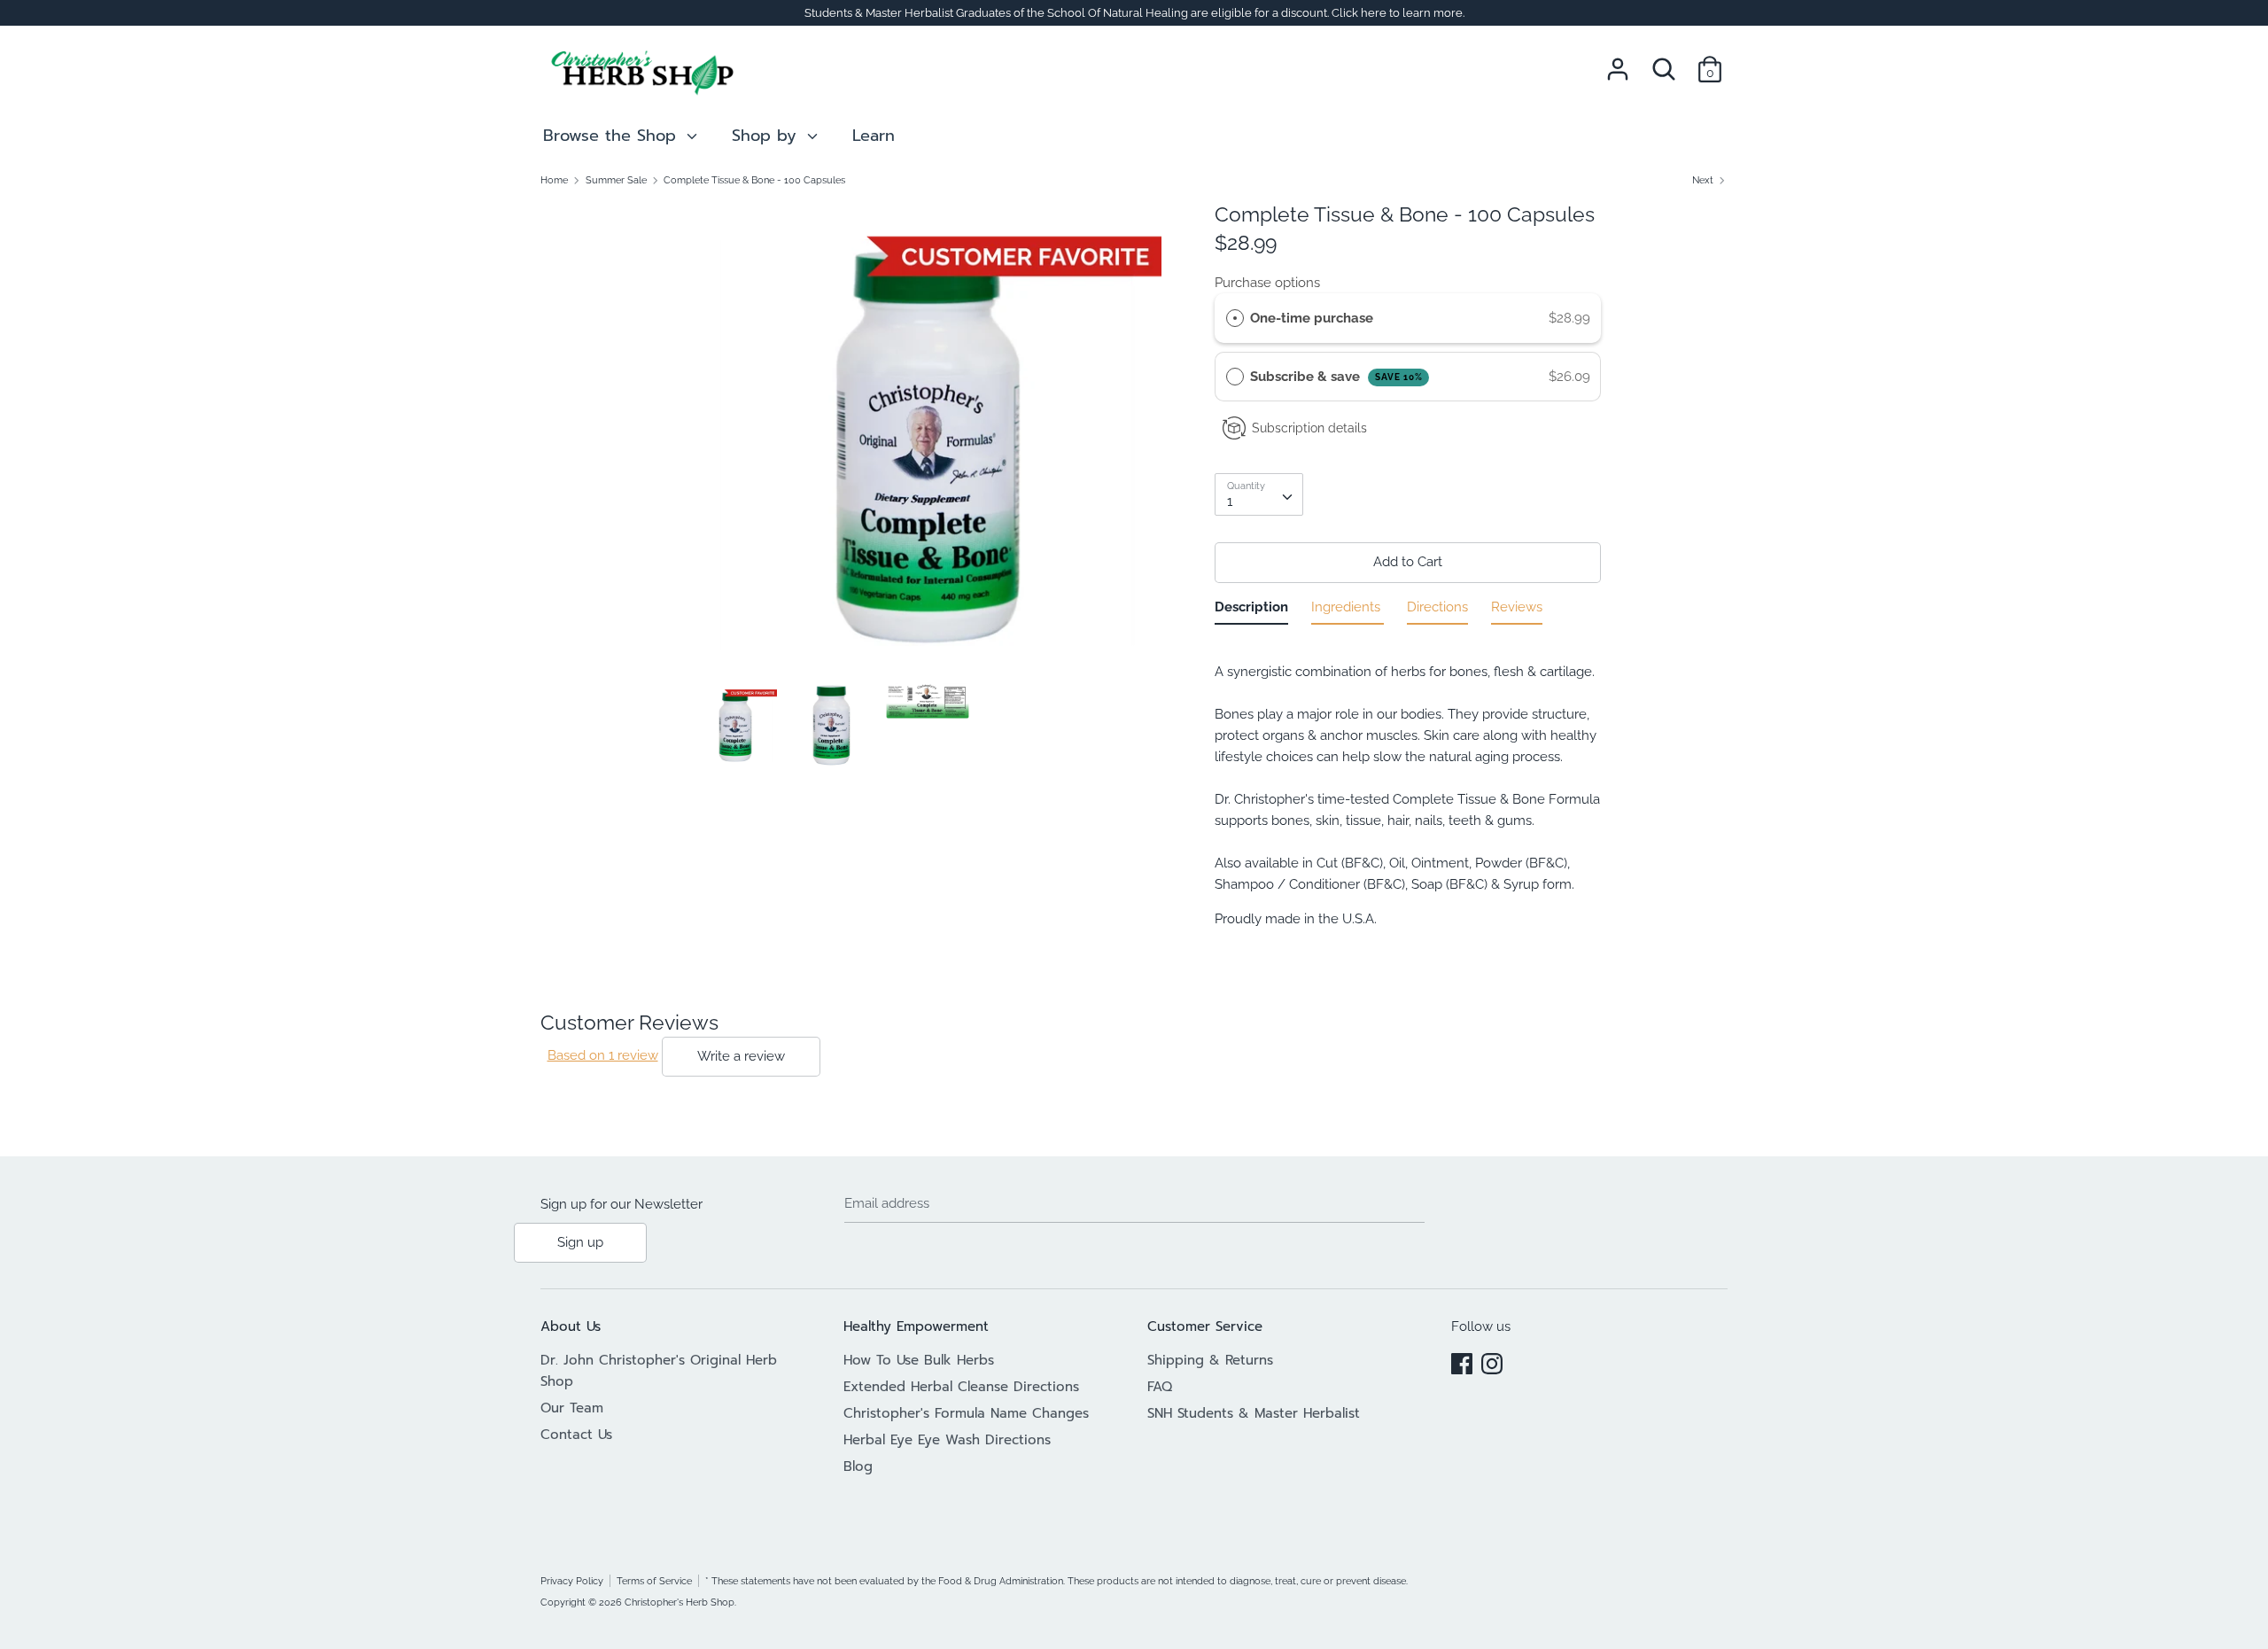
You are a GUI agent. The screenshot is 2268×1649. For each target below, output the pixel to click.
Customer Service (1205, 1326)
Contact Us (576, 1435)
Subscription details (1309, 428)
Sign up (580, 1242)
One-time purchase (1312, 318)
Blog (858, 1466)
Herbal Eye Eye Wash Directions (947, 1440)
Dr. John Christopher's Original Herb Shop (659, 1371)
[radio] (1235, 318)
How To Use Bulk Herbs (919, 1360)
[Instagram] (1492, 1361)
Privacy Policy (572, 1581)
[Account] (1618, 62)
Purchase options (1267, 283)
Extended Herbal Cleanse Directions (961, 1387)
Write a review (741, 1056)
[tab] (1251, 611)
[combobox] (1259, 494)
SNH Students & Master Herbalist (1254, 1413)
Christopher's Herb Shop (680, 1602)
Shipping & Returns (1210, 1360)
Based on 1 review (603, 1055)
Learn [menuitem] (874, 136)
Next (1704, 180)
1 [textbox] (1230, 502)
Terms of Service (654, 1581)
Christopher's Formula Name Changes (966, 1413)
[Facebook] (1462, 1361)
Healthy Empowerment (916, 1326)
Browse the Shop (613, 136)
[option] (928, 442)
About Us (571, 1326)
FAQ (1160, 1387)
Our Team (572, 1408)
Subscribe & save (1336, 377)
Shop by (767, 136)
